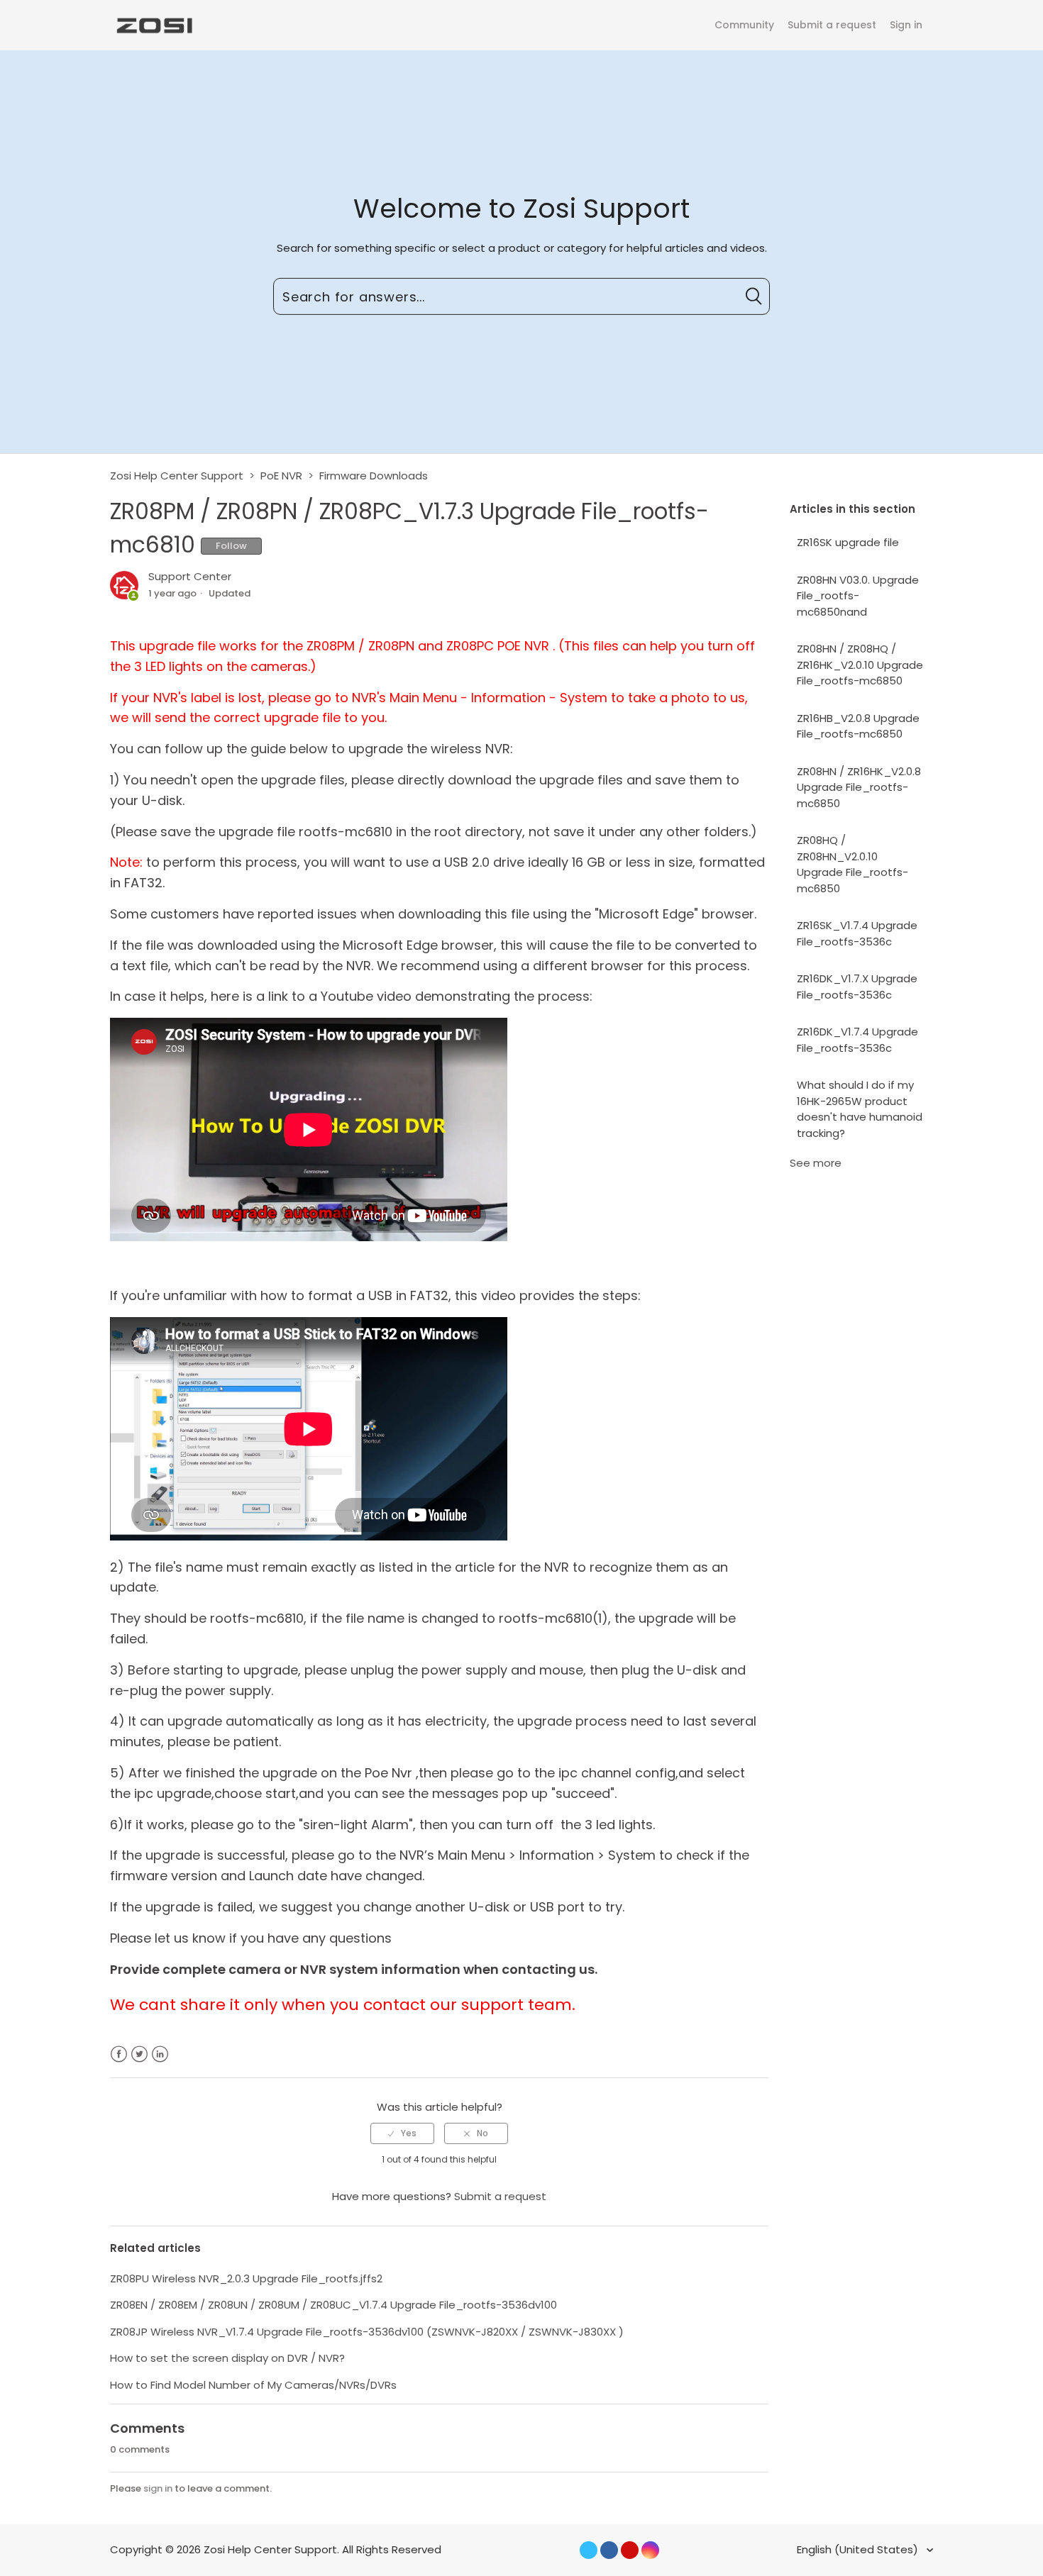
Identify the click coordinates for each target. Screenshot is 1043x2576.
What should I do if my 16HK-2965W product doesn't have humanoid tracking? (860, 1109)
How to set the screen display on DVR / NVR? (227, 2358)
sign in (158, 2488)
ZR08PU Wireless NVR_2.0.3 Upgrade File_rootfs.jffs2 (246, 2278)
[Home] (153, 24)
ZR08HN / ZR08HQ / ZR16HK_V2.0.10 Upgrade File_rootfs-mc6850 (860, 665)
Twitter (139, 2054)
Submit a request (832, 25)
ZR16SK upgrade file (848, 542)
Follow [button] (231, 546)
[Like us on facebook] (609, 2550)
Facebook (119, 2054)
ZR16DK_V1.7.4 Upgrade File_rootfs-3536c (857, 1040)
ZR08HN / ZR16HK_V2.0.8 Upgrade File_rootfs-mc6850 (859, 787)
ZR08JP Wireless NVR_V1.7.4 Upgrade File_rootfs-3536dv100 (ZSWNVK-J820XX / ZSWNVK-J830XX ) (367, 2332)
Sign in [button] (906, 25)
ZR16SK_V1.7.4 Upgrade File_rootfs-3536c (857, 933)
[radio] (402, 2133)
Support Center (190, 576)
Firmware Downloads (374, 476)
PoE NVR (281, 476)
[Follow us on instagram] (650, 2550)
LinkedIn (160, 2054)
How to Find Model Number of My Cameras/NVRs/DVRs (253, 2385)
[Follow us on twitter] (589, 2550)
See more (816, 1163)
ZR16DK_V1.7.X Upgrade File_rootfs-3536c (857, 987)
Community (744, 25)
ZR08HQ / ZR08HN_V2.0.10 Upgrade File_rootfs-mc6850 (852, 864)
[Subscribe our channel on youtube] (630, 2550)
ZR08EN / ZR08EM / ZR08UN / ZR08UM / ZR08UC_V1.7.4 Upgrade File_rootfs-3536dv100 (333, 2305)
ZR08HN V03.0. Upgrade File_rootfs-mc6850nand (858, 596)
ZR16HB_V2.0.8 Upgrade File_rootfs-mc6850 (858, 726)
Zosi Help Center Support (177, 476)
